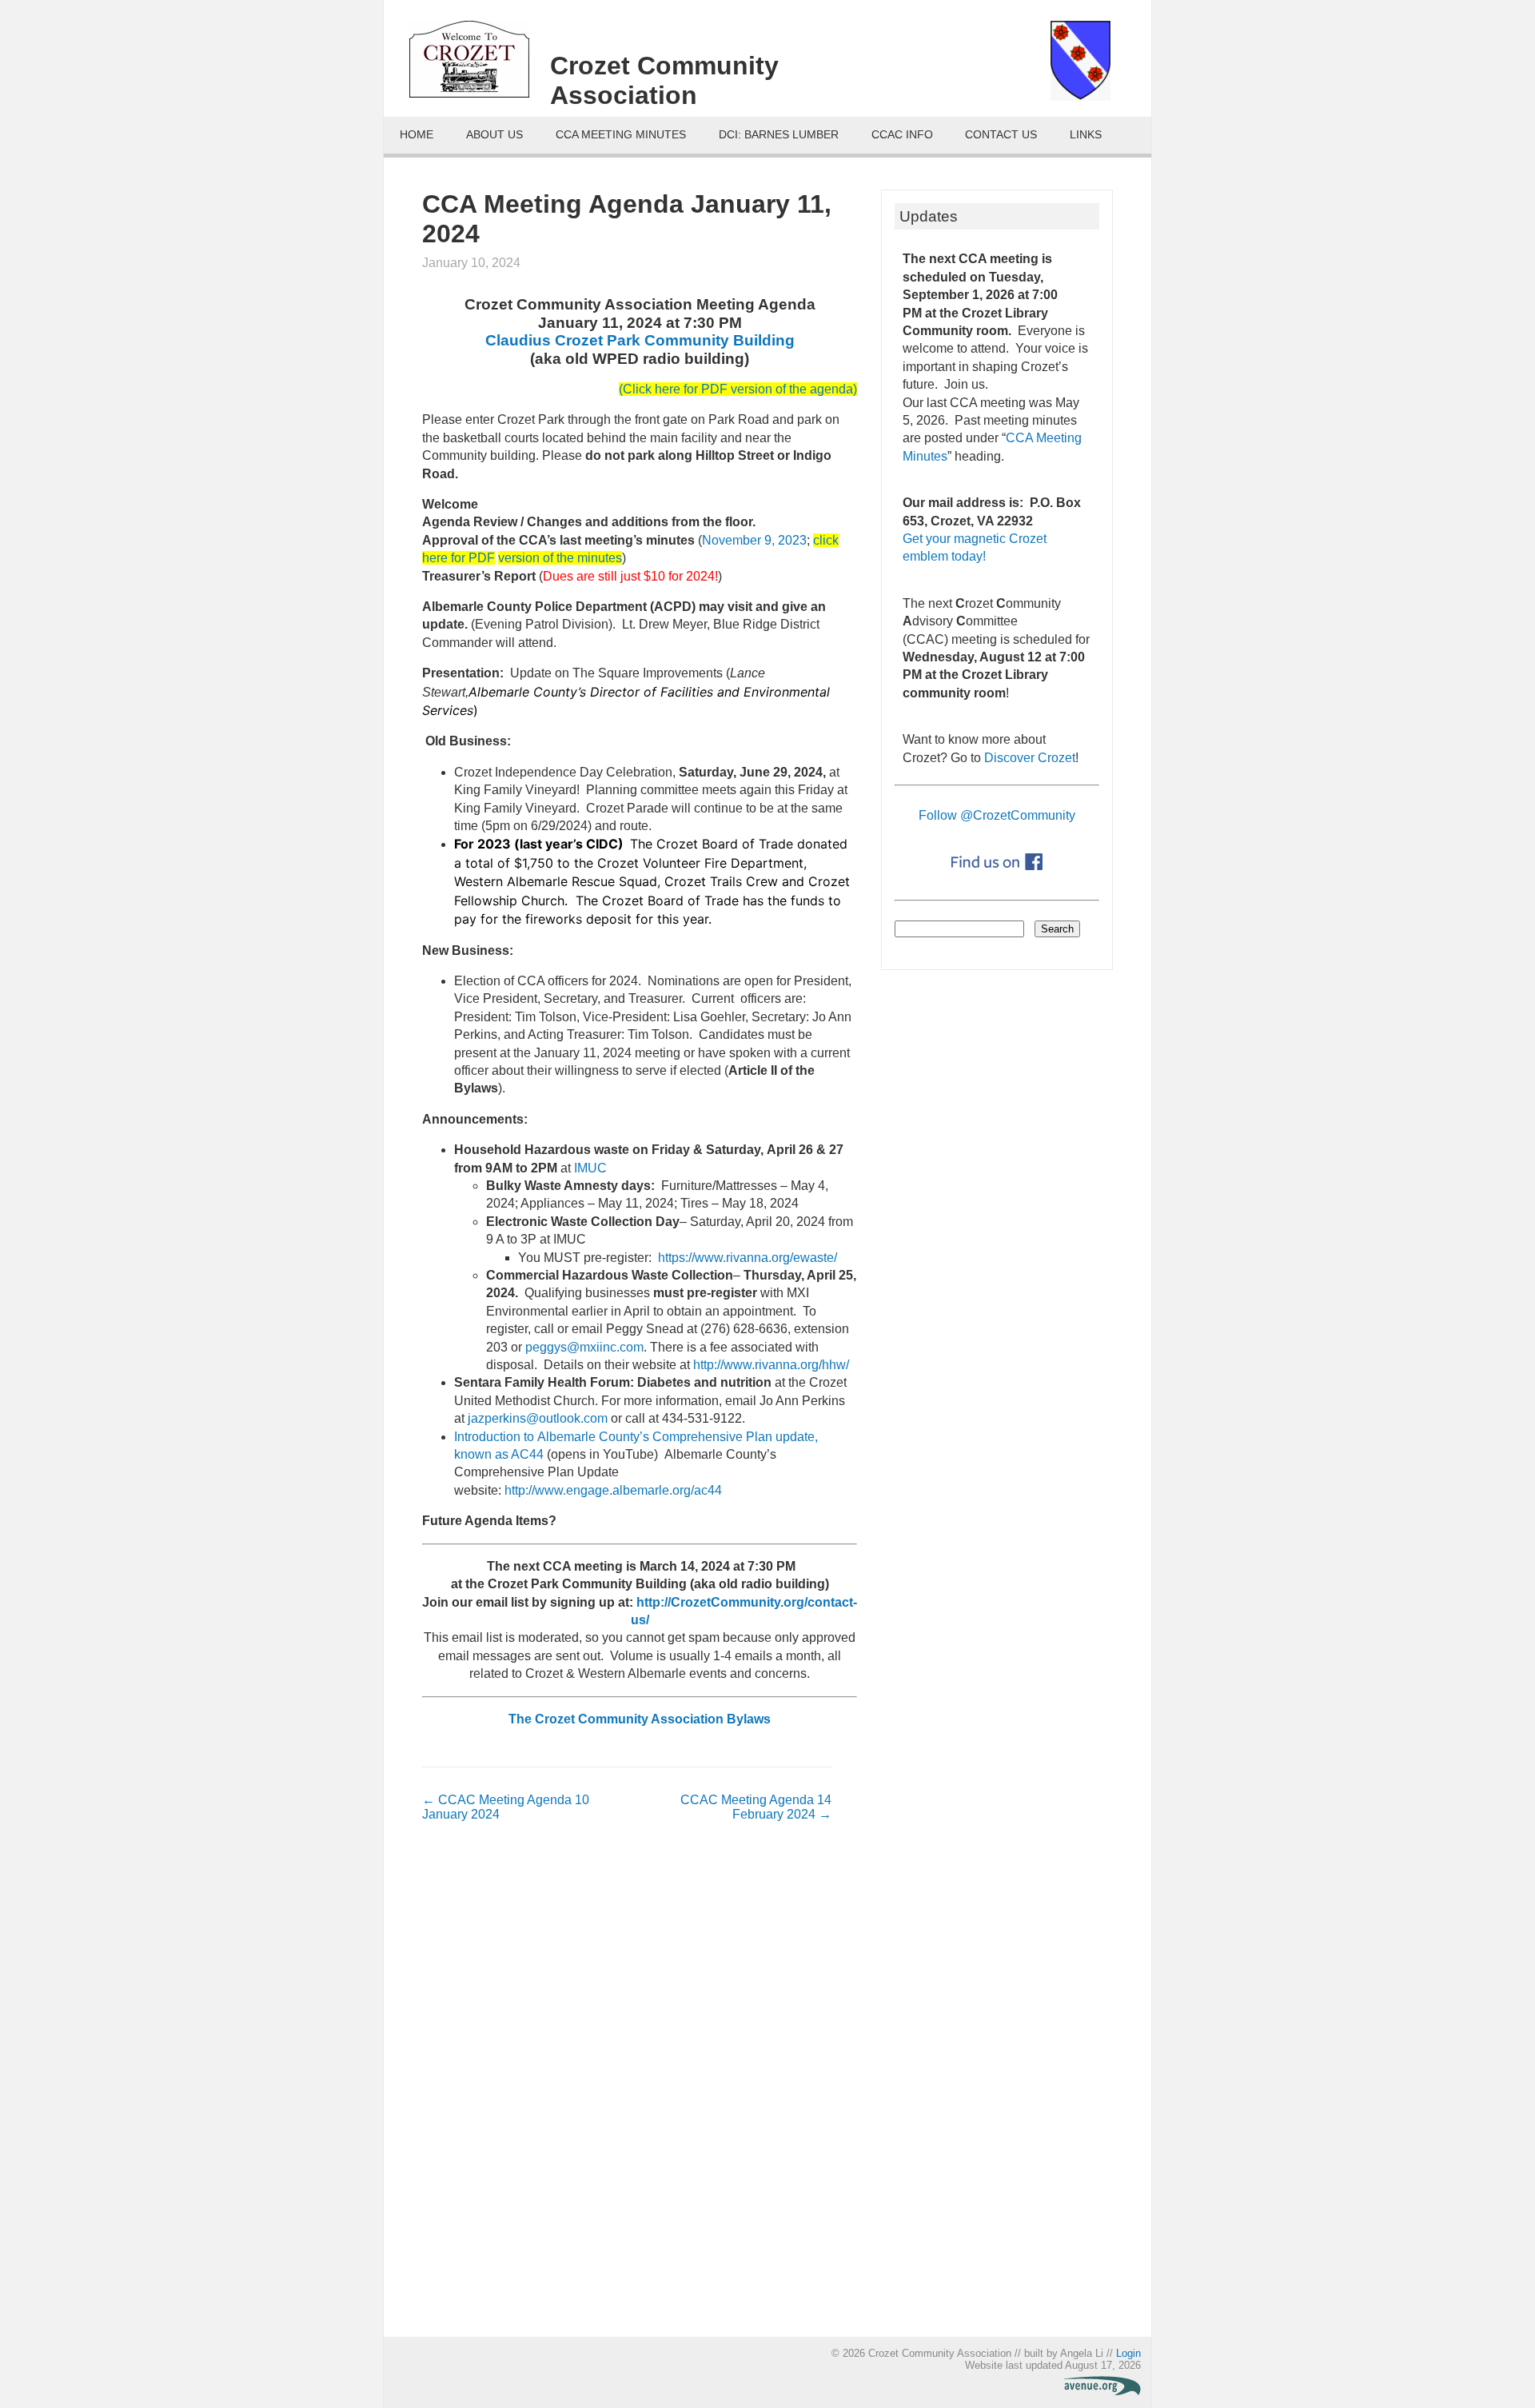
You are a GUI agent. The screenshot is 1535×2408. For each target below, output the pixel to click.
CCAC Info (902, 135)
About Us (494, 135)
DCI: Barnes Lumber (779, 135)
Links (1086, 135)
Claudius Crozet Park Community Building (640, 340)
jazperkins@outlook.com (538, 1418)
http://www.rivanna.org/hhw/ (771, 1365)
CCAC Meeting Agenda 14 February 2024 (756, 1807)
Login (1128, 2353)
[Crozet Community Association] (480, 65)
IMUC (590, 1168)
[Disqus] (627, 2087)
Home (417, 135)
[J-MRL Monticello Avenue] (1102, 2392)
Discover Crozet (1030, 758)
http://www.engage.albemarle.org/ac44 (613, 1490)
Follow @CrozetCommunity (997, 815)
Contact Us (1001, 135)
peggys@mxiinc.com (584, 1347)
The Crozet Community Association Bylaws (640, 1719)
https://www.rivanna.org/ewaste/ (748, 1258)
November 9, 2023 (754, 540)
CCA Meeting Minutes (621, 135)
